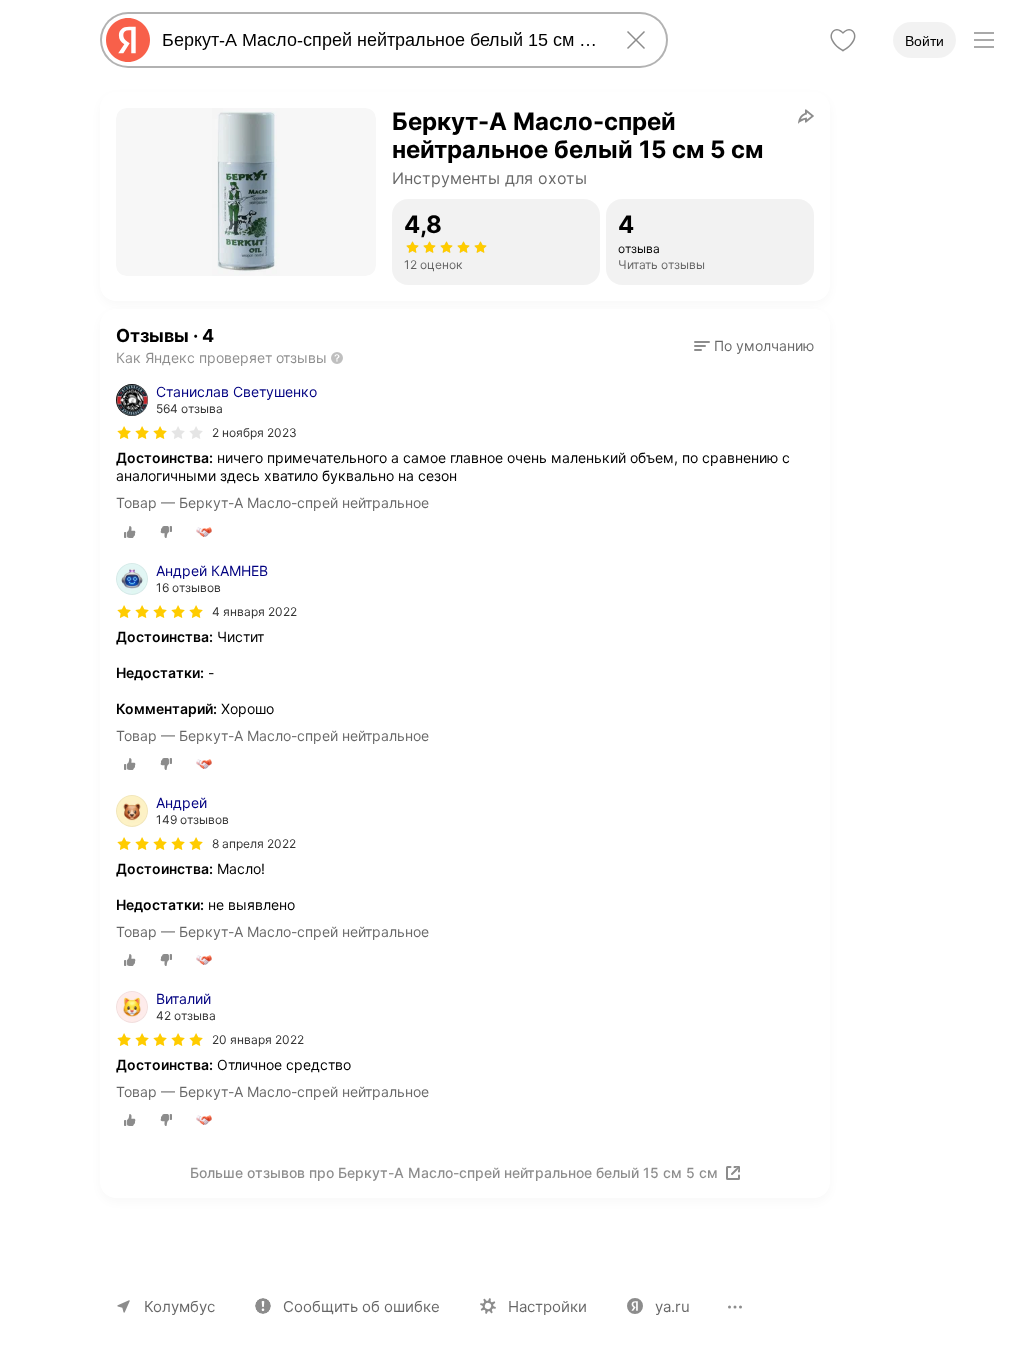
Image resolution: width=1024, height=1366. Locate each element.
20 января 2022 (258, 1039)
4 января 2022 (254, 611)
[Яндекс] (128, 40)
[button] (754, 346)
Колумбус (179, 1306)
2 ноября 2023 (254, 432)
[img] (160, 433)
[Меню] (984, 40)
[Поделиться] (806, 116)
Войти (924, 41)
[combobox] (380, 40)
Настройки (547, 1306)
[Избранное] (843, 40)
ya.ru (672, 1306)
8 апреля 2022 (254, 843)
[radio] (130, 532)
